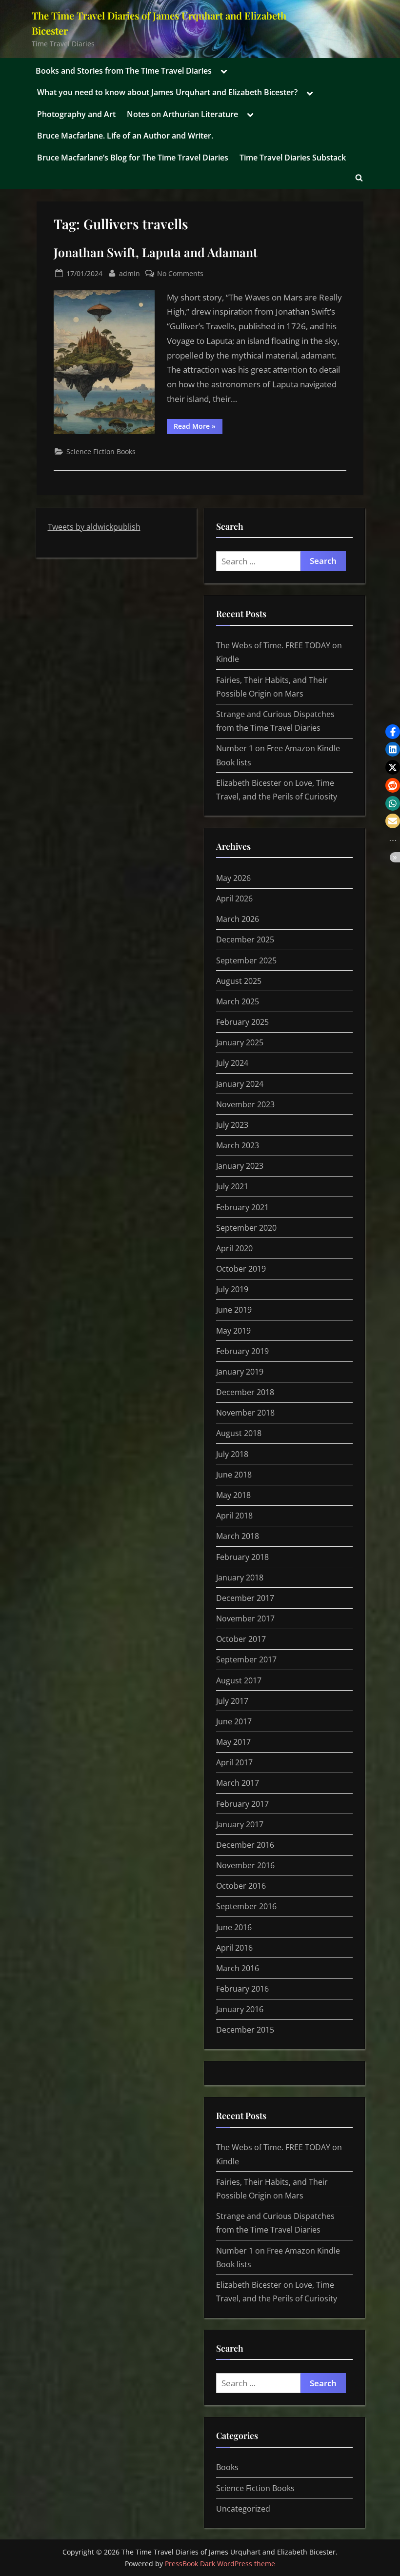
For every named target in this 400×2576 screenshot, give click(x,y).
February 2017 (242, 1804)
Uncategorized (243, 2509)
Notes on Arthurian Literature (182, 114)
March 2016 (238, 1968)
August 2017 (239, 1680)
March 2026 (238, 919)
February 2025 (242, 1022)
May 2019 (233, 1331)
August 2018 (239, 1433)
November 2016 (245, 1865)
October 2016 (241, 1886)
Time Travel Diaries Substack (293, 158)
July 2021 (232, 1186)
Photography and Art (76, 114)
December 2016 (245, 1845)
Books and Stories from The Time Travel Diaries (124, 71)
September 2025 (246, 960)
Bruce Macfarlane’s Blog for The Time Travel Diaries (133, 158)
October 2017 (241, 1639)
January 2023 (240, 1166)
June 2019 (234, 1310)
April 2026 (234, 899)
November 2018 (245, 1413)
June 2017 (234, 1721)
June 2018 (234, 1475)
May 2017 (233, 1742)
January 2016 (240, 2009)
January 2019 (240, 1372)
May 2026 (233, 878)
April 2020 (234, 1248)
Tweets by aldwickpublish (94, 527)
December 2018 (245, 1392)
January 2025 (240, 1042)
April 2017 (234, 1762)
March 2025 (238, 1001)
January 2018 (240, 1578)
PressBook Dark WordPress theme (220, 2564)
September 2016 (246, 1906)
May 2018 (233, 1495)
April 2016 (234, 1948)
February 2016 (242, 1989)
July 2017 (232, 1701)
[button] (393, 732)
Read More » (198, 428)
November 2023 (245, 1104)
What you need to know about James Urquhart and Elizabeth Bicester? (167, 92)
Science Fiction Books (101, 451)
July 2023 (232, 1125)
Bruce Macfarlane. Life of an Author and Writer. (125, 136)
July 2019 (232, 1289)
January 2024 (240, 1084)
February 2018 (242, 1557)
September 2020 (246, 1228)
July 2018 (232, 1454)
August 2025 (239, 981)
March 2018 (238, 1536)
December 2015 (245, 2030)
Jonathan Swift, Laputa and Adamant (156, 252)
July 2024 (232, 1063)
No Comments (180, 274)
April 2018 (234, 1516)
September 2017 (246, 1659)
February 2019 (242, 1351)
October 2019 (241, 1269)
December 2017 (245, 1598)
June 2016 (234, 1927)
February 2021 (242, 1207)
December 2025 (245, 939)
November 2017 (245, 1618)
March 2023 (238, 1145)
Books (227, 2467)
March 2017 (238, 1783)
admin (130, 273)
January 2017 (240, 1824)
